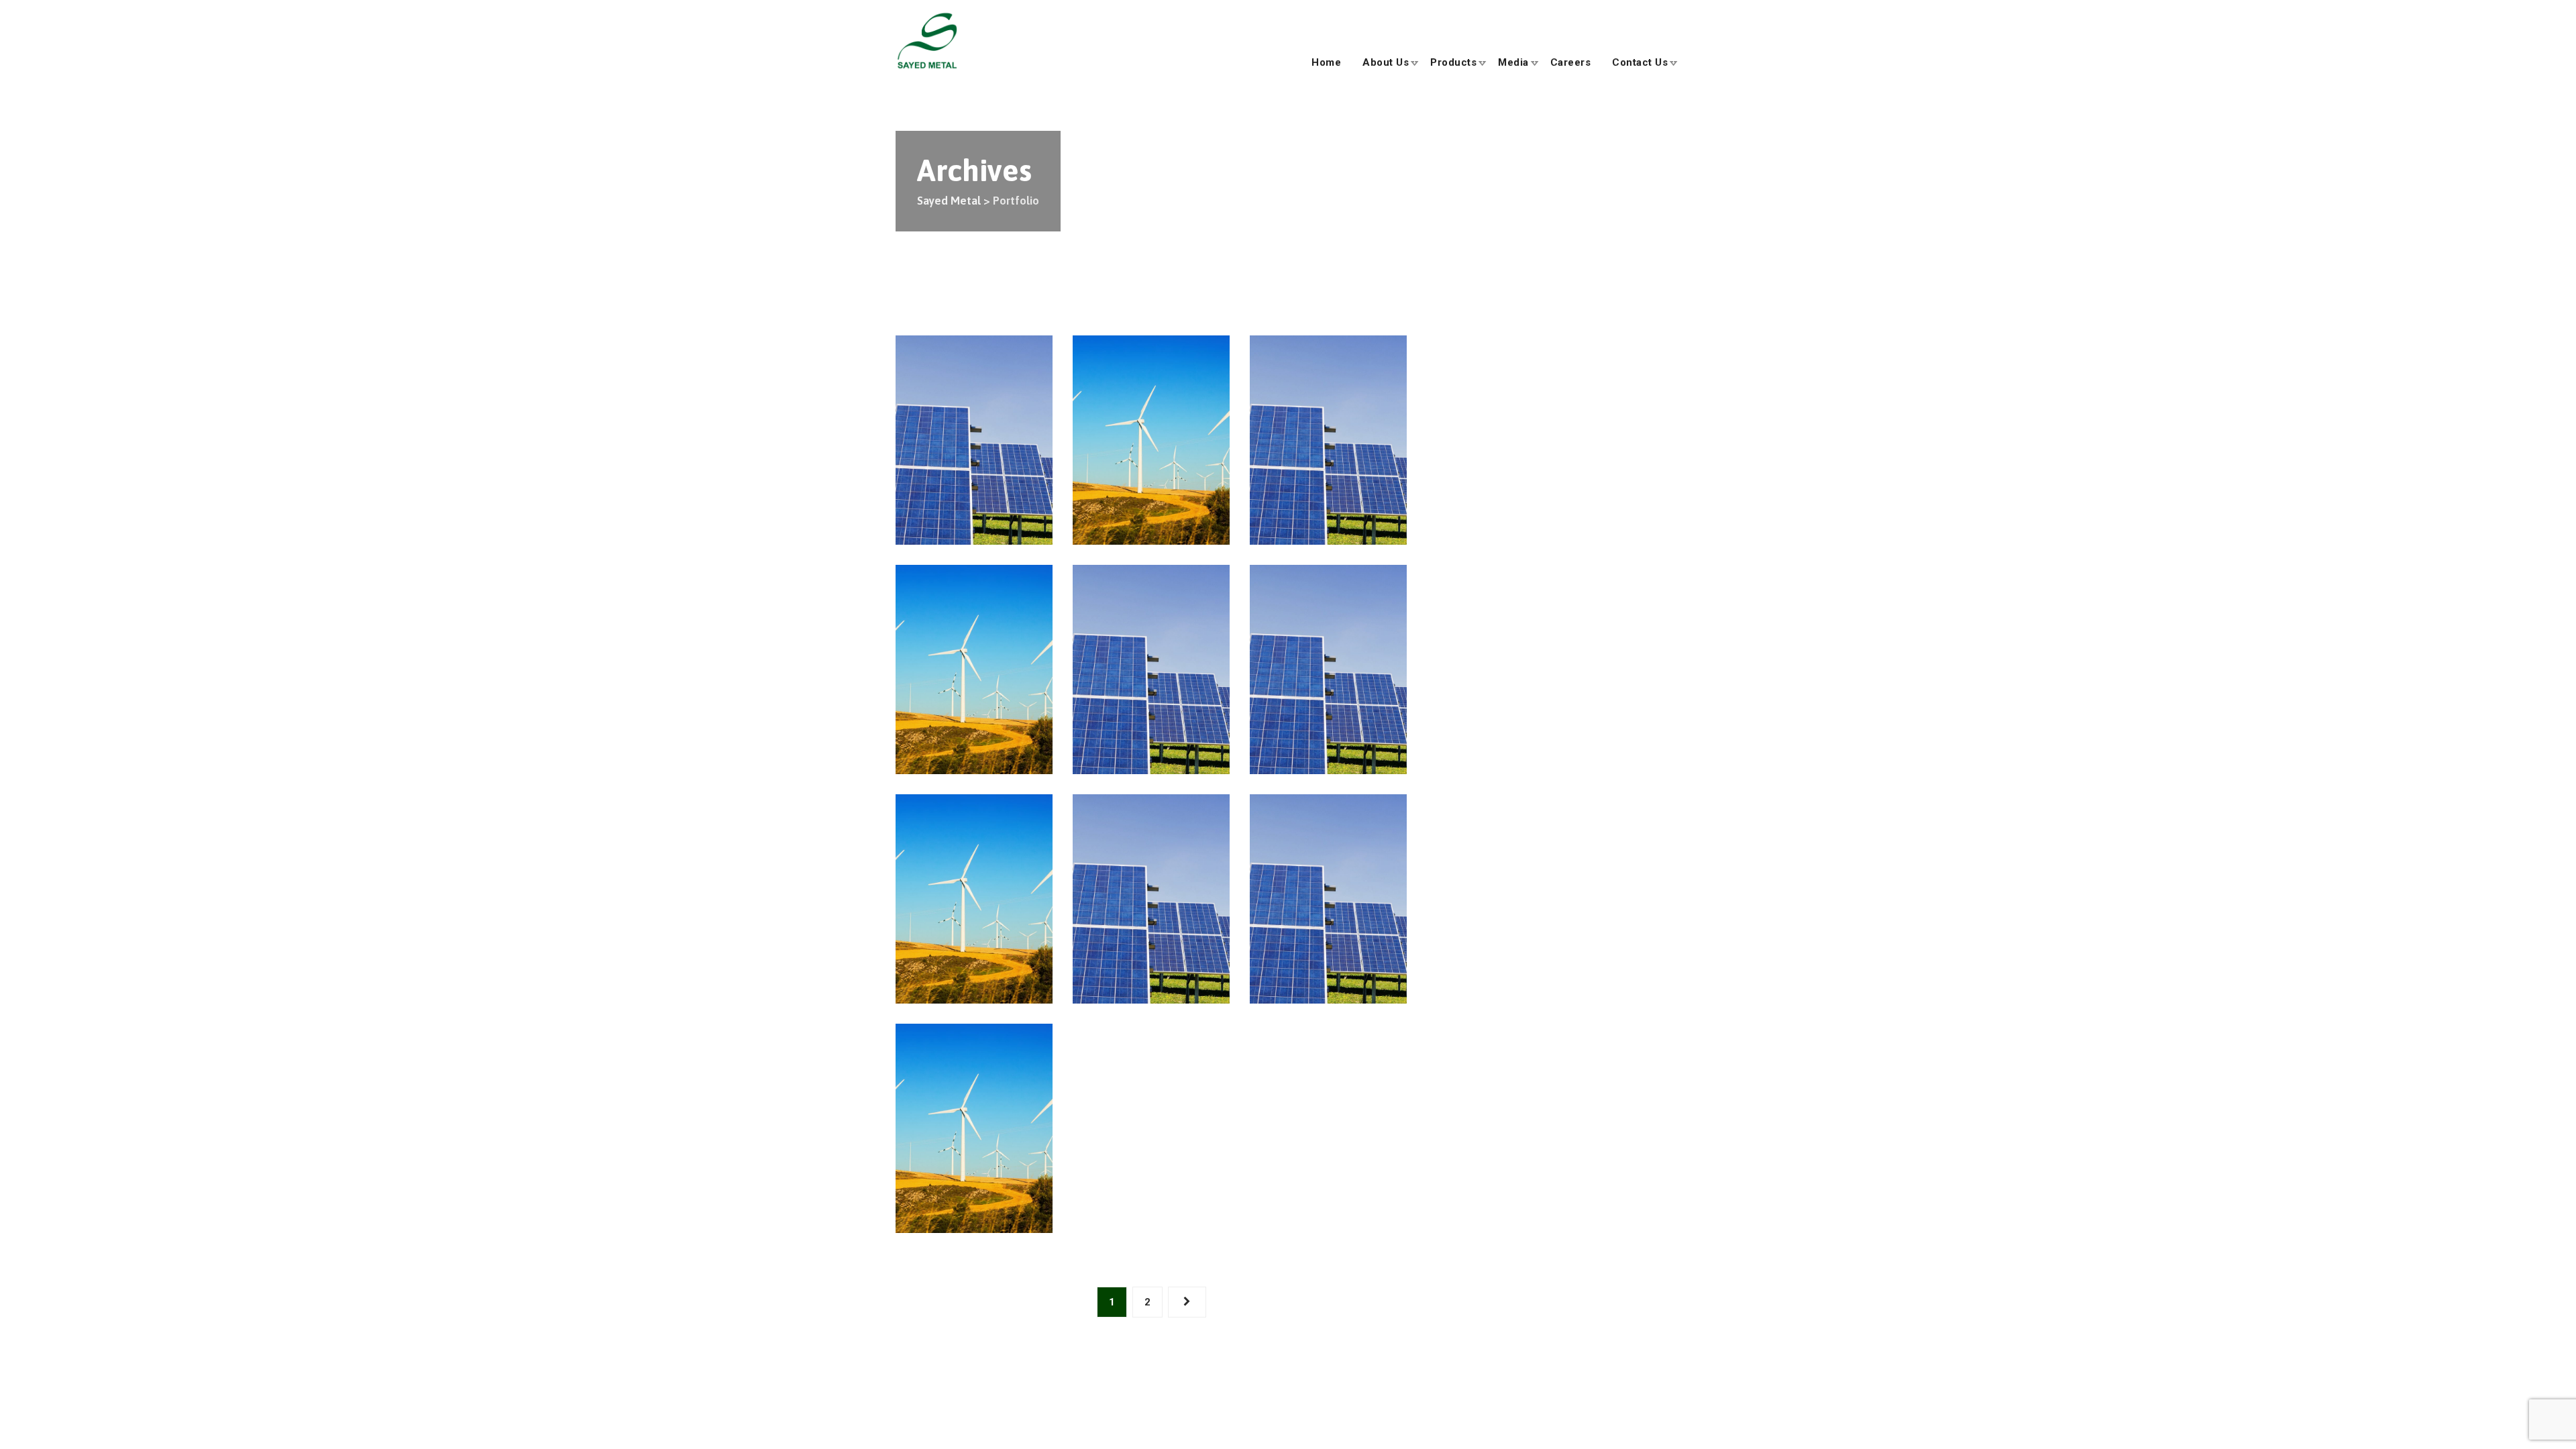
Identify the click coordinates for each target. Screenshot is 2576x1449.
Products (1453, 62)
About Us (1386, 62)
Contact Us (1640, 62)
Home (1326, 62)
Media (1513, 62)
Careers (1571, 62)
